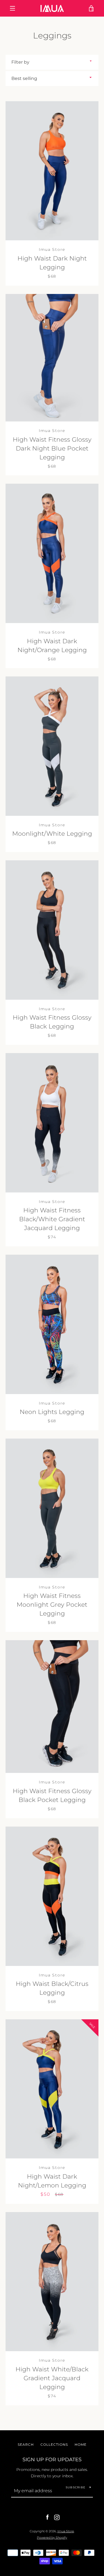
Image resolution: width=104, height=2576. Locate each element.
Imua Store (66, 2531)
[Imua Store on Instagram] (57, 2517)
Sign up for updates (52, 2460)
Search (26, 2445)
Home (81, 2445)
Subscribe (76, 2487)
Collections (54, 2445)
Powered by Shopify (52, 2538)
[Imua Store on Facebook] (47, 2517)
